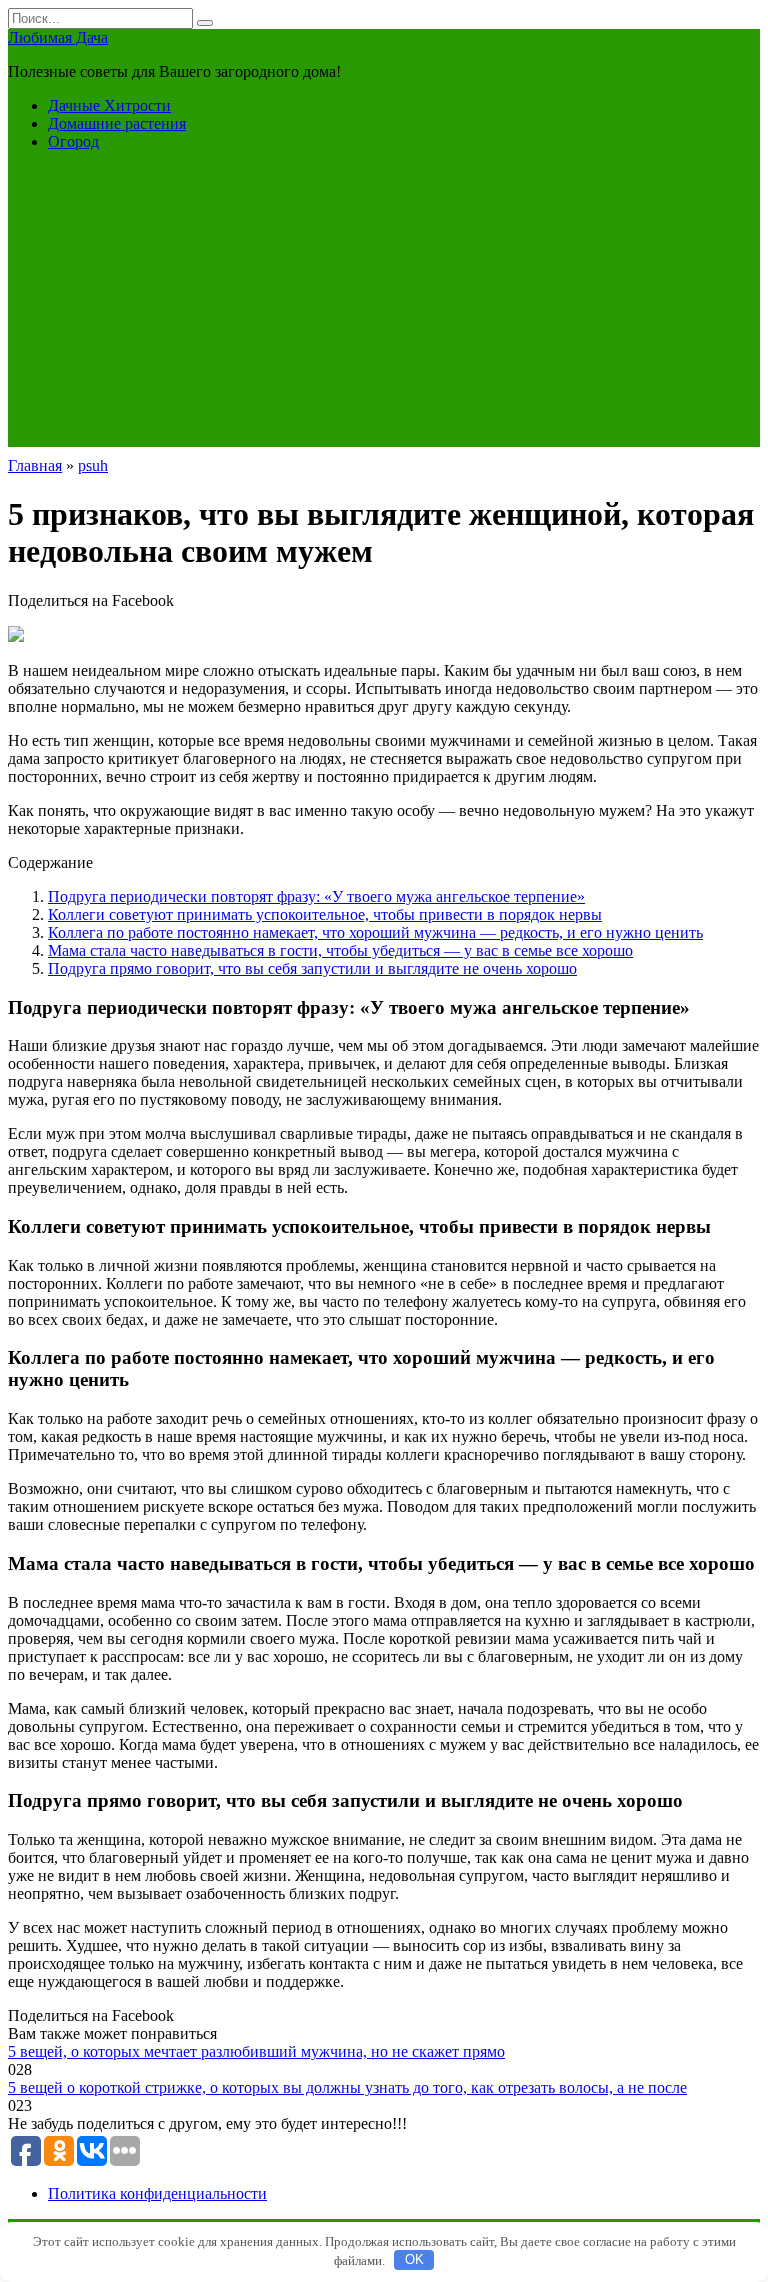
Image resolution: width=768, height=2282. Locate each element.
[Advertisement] (384, 307)
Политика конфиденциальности (157, 2193)
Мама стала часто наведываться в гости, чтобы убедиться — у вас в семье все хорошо (340, 950)
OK (414, 2259)
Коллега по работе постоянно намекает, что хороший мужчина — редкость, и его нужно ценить (375, 932)
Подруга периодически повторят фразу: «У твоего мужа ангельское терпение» (316, 896)
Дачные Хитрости (109, 105)
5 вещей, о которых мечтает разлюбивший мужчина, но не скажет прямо (256, 2051)
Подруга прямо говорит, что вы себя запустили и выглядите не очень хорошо (312, 968)
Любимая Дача (58, 37)
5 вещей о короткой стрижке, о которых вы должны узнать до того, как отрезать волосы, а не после (347, 2087)
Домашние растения (117, 123)
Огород (73, 141)
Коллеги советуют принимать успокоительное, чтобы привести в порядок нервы (325, 914)
